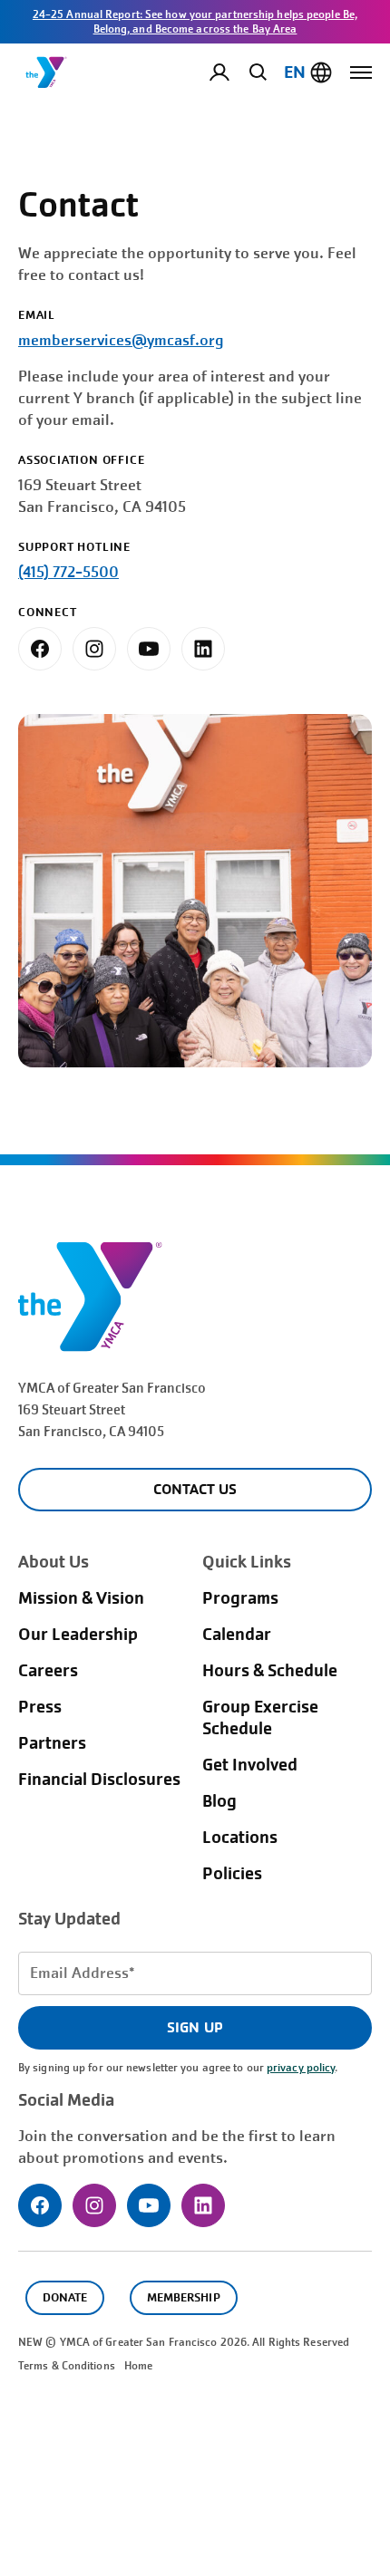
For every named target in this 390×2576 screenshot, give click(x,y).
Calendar (237, 1635)
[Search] (255, 72)
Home (138, 2366)
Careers (48, 1671)
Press (40, 1707)
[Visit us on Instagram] (94, 649)
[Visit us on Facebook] (40, 649)
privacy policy (301, 2068)
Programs (240, 1598)
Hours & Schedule (270, 1671)
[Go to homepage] (46, 72)
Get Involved (250, 1765)
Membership (183, 2297)
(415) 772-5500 (68, 572)
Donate (65, 2297)
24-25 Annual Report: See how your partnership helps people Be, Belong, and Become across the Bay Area (195, 22)
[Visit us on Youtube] (149, 649)
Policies (232, 1874)
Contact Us (195, 1489)
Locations (240, 1838)
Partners (52, 1743)
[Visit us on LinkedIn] (203, 649)
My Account (234, 72)
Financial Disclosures (99, 1780)
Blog (219, 1801)
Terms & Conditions (67, 2366)
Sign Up (195, 2027)
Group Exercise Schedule (260, 1718)
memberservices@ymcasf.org (121, 340)
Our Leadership (78, 1635)
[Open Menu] (361, 72)
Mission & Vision (81, 1598)
